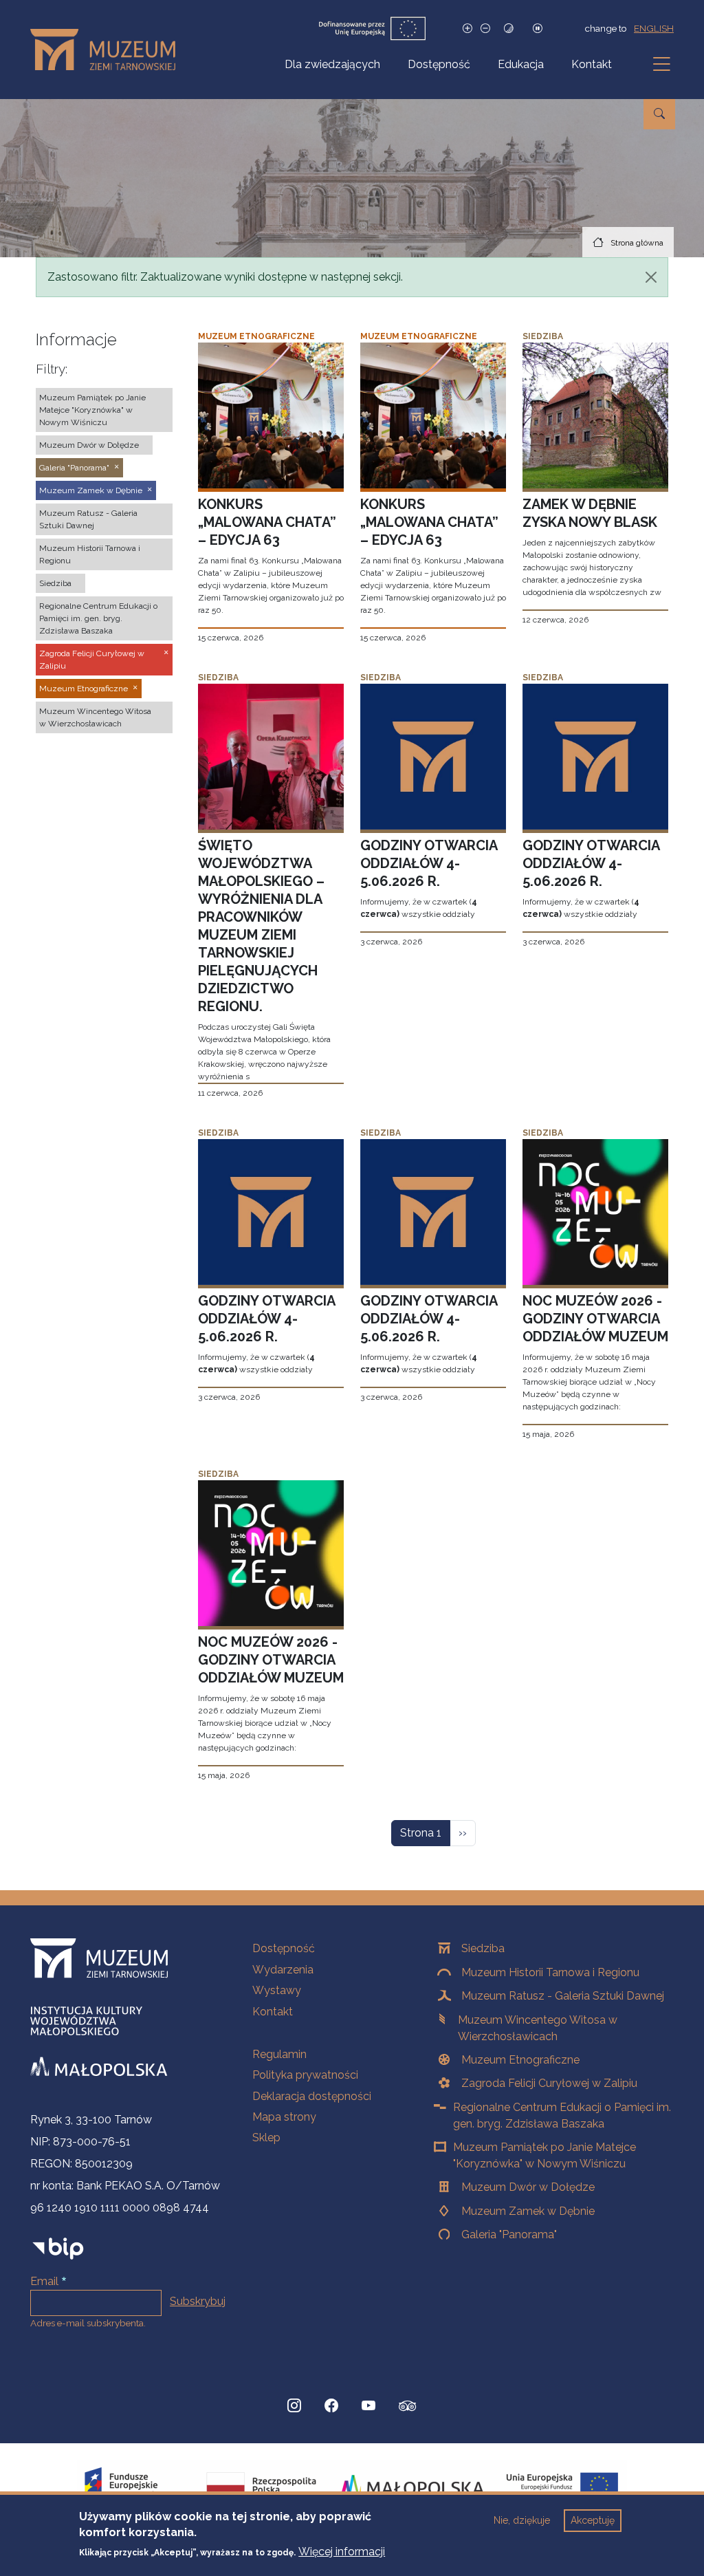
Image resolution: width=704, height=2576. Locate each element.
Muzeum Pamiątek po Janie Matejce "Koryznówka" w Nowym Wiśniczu (544, 2155)
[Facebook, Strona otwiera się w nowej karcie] (331, 2406)
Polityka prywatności (305, 2075)
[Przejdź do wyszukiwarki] (659, 114)
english (654, 28)
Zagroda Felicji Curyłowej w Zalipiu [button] (92, 660)
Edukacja (521, 64)
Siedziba (483, 1948)
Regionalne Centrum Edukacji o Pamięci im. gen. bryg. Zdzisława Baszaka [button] (98, 618)
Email (44, 2281)
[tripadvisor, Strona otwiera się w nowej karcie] (408, 2407)
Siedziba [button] (55, 583)
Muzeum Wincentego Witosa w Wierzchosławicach (538, 2028)
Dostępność (439, 64)
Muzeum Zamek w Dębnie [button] (91, 490)
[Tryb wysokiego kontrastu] (509, 29)
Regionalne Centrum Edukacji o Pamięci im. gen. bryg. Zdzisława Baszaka (562, 2115)
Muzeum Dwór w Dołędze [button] (89, 445)
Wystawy (277, 1990)
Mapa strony (284, 2117)
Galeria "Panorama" (509, 2234)
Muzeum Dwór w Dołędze (528, 2187)
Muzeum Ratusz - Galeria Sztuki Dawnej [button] (88, 519)
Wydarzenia (283, 1970)
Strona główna (637, 243)
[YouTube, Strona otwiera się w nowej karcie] (368, 2406)
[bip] (58, 2248)
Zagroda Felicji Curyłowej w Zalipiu (549, 2083)
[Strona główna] (108, 50)
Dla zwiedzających (332, 64)
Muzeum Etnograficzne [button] (84, 689)
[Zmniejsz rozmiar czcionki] (485, 29)
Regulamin (279, 2054)
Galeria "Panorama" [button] (74, 468)
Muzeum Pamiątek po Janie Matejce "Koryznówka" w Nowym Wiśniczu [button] (92, 410)
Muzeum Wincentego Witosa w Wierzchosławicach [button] (95, 717)
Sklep (266, 2137)
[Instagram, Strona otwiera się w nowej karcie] (294, 2406)
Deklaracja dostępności (312, 2096)
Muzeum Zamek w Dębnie (528, 2211)
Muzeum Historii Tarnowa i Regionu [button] (90, 554)
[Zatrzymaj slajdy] (538, 29)
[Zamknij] (651, 277)
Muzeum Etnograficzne (520, 2060)
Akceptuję (593, 2520)
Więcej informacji (342, 2552)
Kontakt (592, 64)
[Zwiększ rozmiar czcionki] (467, 29)
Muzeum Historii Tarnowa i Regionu (550, 1972)
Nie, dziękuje (522, 2520)
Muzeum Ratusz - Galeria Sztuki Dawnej (563, 1996)
